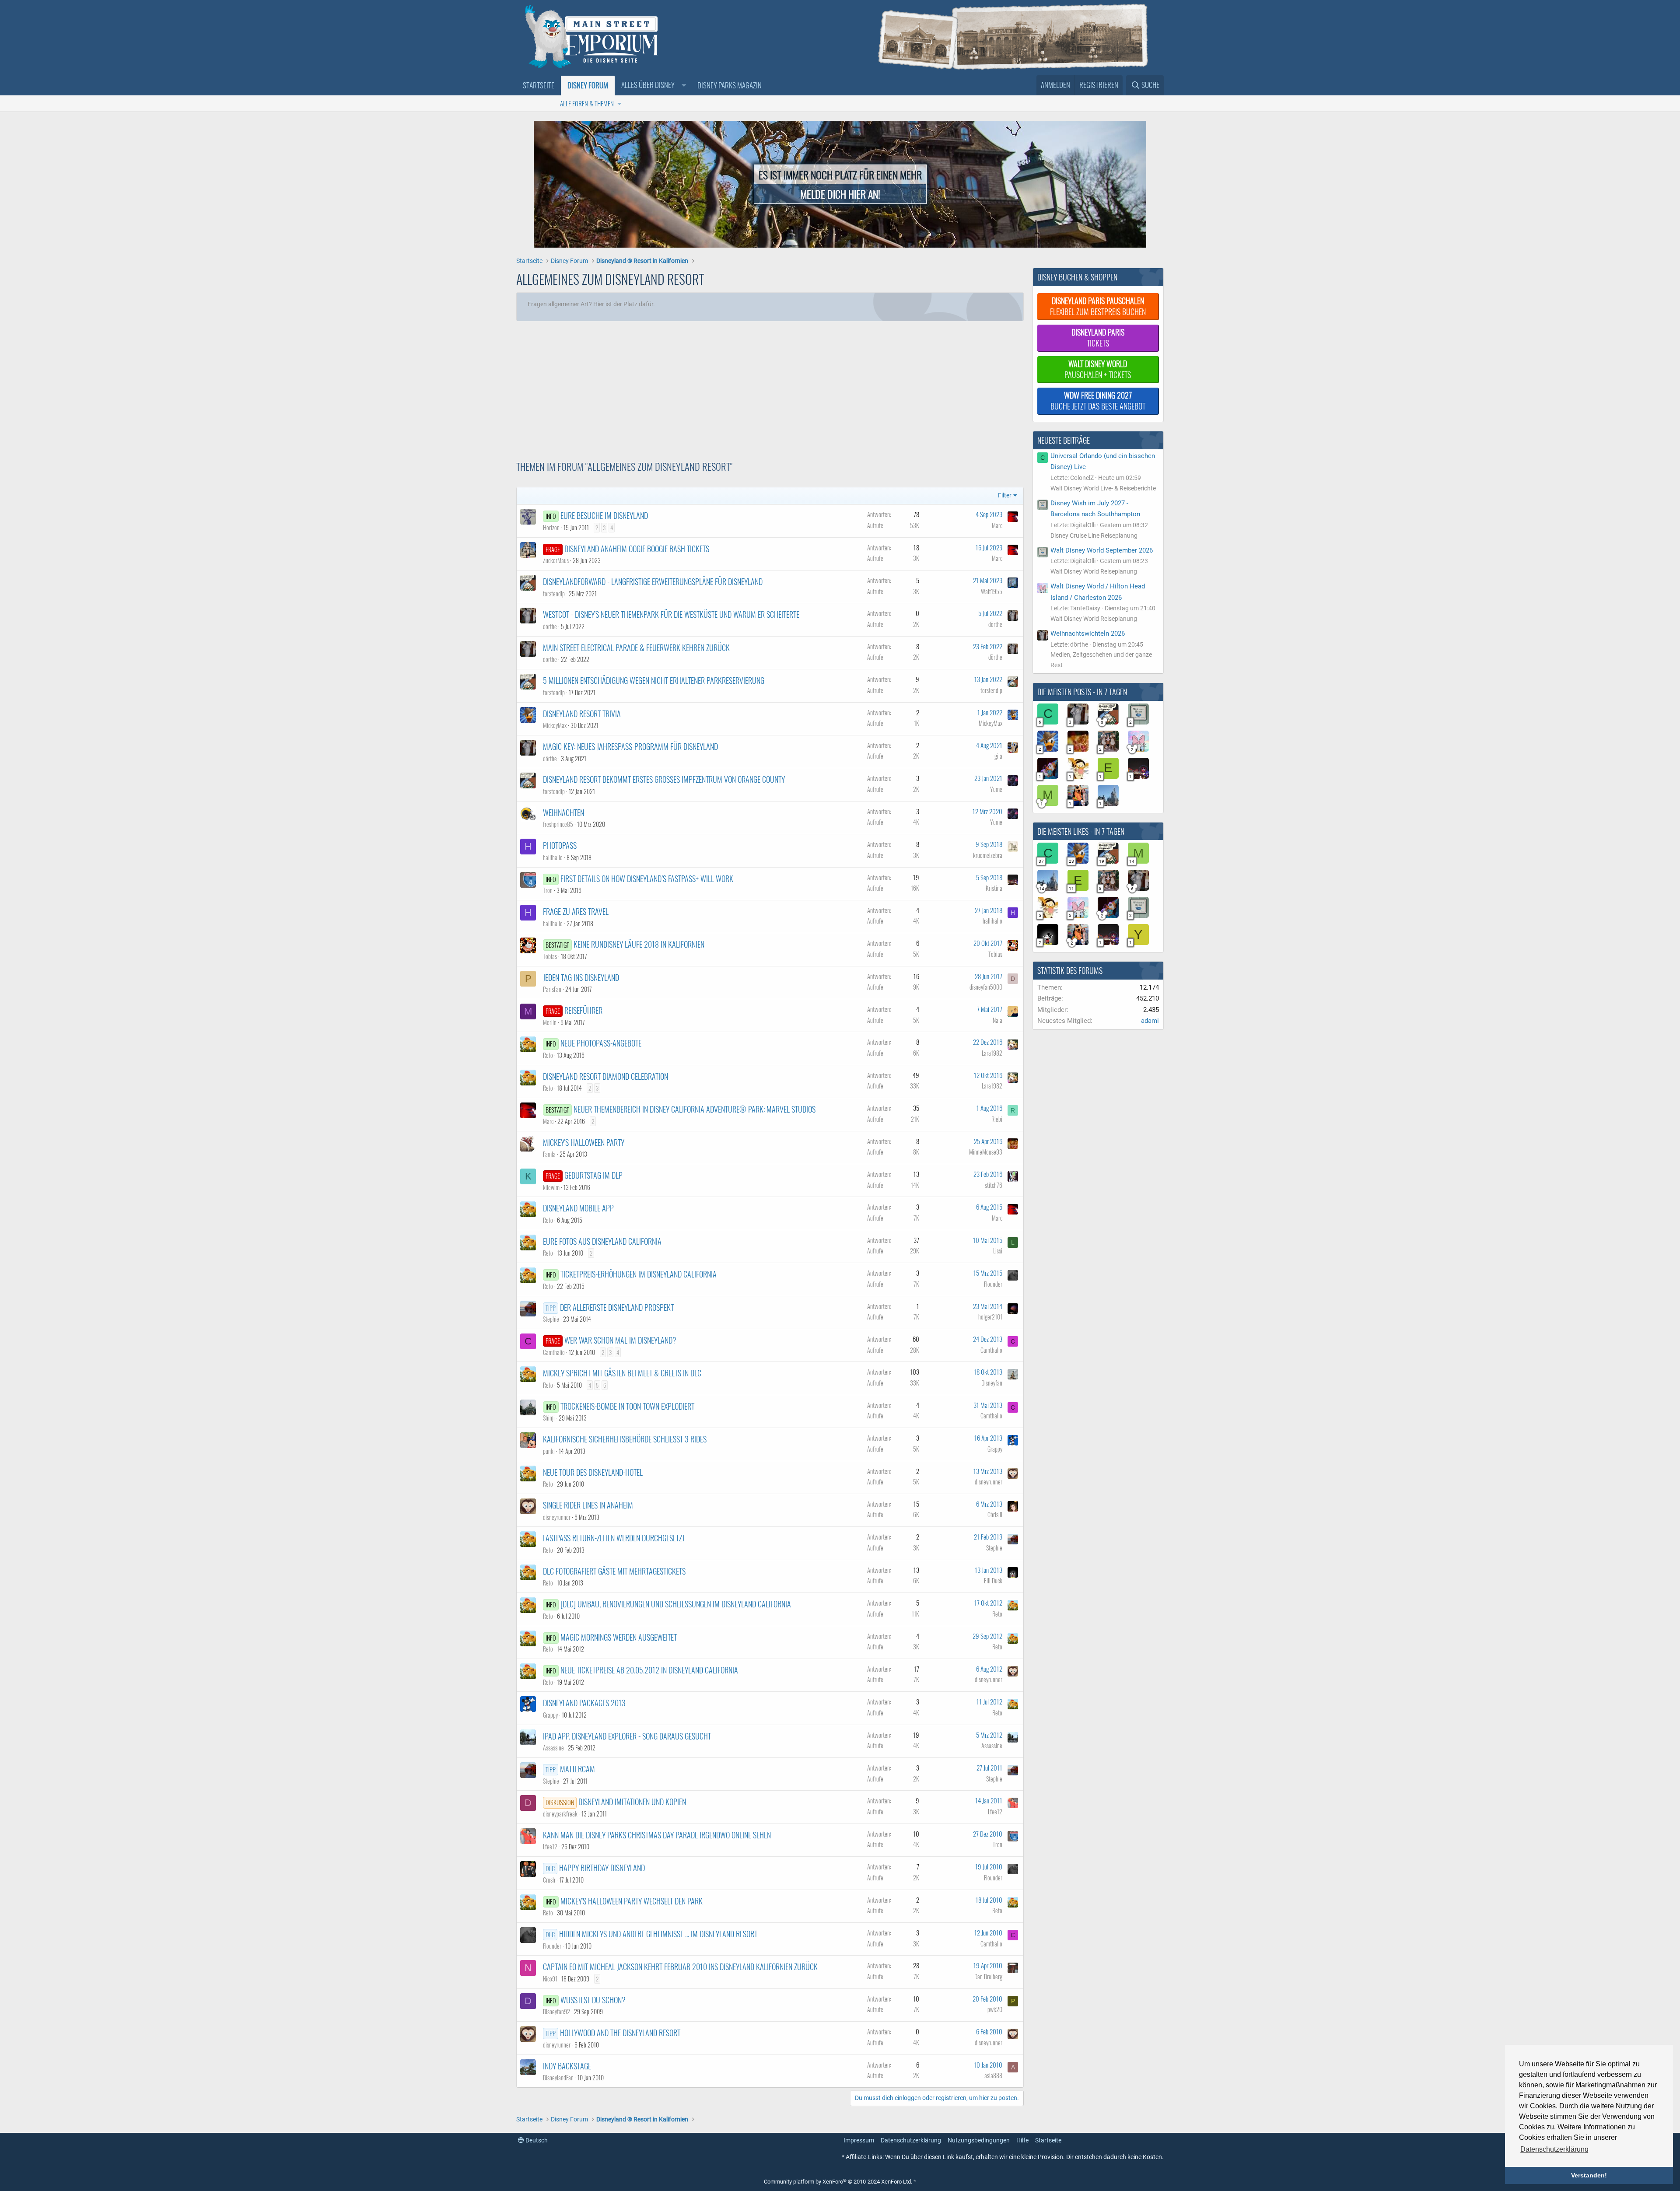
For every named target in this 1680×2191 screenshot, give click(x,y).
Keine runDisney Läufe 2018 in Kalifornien (639, 944)
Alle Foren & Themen (587, 103)
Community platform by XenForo (838, 2182)
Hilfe (1022, 2140)
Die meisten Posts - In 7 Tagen (1082, 692)
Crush (549, 1880)
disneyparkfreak (560, 1814)
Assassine (553, 1748)
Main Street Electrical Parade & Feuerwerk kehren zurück (636, 647)
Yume (996, 789)
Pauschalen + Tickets (1098, 369)
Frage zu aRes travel (576, 911)
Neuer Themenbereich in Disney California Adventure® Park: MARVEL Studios (695, 1109)
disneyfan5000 (986, 987)
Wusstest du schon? (593, 2000)
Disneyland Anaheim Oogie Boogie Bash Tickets (637, 549)
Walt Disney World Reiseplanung (1094, 571)
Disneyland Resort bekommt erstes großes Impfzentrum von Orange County (664, 779)
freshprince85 (558, 824)
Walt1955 (992, 591)
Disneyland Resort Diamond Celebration (605, 1076)
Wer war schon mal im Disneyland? (620, 1340)
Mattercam (577, 1769)
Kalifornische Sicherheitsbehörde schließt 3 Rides (625, 1439)
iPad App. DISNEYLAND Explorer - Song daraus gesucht (627, 1736)
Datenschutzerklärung (911, 2140)
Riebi (997, 1119)
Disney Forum (588, 85)
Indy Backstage (567, 2066)
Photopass (560, 845)
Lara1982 (992, 1053)
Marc (997, 525)
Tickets (1098, 338)
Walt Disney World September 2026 (1102, 550)
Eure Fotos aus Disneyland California (602, 1241)
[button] (653, 85)
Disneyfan (992, 1383)
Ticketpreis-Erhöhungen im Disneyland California (639, 1274)
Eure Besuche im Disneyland (604, 515)
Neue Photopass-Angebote (601, 1043)
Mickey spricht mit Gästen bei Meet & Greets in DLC (622, 1373)
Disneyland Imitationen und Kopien (632, 1802)
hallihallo (553, 857)
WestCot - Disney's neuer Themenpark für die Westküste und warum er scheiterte (671, 614)
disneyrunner (989, 1482)
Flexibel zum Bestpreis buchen (1098, 306)
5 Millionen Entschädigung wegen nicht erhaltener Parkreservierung (654, 680)
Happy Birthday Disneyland (602, 1868)
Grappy (995, 1449)
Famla (549, 1154)
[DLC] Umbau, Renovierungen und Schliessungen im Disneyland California (676, 1604)
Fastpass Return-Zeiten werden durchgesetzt (614, 1538)
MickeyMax (555, 725)
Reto (548, 1055)
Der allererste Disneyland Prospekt (617, 1307)
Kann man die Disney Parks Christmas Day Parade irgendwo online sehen (657, 1835)
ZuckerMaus (556, 560)
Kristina (994, 888)
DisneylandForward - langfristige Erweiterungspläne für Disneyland (653, 581)
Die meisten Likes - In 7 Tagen (1081, 831)
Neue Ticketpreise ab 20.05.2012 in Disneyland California (649, 1670)
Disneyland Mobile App (578, 1208)
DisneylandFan (558, 2077)
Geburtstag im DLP (593, 1175)
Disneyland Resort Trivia (582, 714)
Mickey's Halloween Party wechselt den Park (632, 1901)
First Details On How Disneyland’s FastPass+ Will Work (647, 878)
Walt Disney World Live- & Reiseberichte (1103, 488)
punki (549, 1451)
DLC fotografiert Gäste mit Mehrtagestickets (614, 1571)
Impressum (859, 2140)
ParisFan (552, 989)
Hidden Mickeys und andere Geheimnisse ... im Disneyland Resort (658, 1934)
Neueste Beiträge (1064, 440)
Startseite (539, 85)
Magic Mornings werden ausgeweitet (619, 1637)
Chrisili (995, 1514)
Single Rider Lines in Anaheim (588, 1505)
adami (1150, 1021)
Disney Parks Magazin (730, 85)
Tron (548, 890)
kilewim (551, 1187)
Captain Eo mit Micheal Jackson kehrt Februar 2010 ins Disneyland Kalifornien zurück (680, 1967)
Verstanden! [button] (1589, 2175)
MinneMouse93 (986, 1152)
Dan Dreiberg (988, 1976)
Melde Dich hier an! (840, 194)
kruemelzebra (988, 855)
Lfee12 (995, 1811)
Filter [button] (1005, 495)
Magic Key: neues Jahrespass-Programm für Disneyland (630, 746)
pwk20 (995, 2009)
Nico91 (550, 1979)
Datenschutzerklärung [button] (1554, 2149)
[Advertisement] (726, 387)
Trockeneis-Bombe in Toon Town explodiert (627, 1406)
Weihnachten (563, 812)
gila (998, 756)
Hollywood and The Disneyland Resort (620, 2033)
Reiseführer (583, 1010)
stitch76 (994, 1185)
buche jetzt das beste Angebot (1098, 401)
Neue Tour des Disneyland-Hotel (593, 1472)
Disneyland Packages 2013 (584, 1703)
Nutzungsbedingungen (979, 2140)
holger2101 (990, 1317)
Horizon (551, 527)
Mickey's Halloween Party (584, 1142)
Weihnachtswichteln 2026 (1088, 633)
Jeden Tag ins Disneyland (581, 977)
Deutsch (536, 2140)
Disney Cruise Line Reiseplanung (1094, 535)
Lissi (998, 1251)
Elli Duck (993, 1580)
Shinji (549, 1418)
